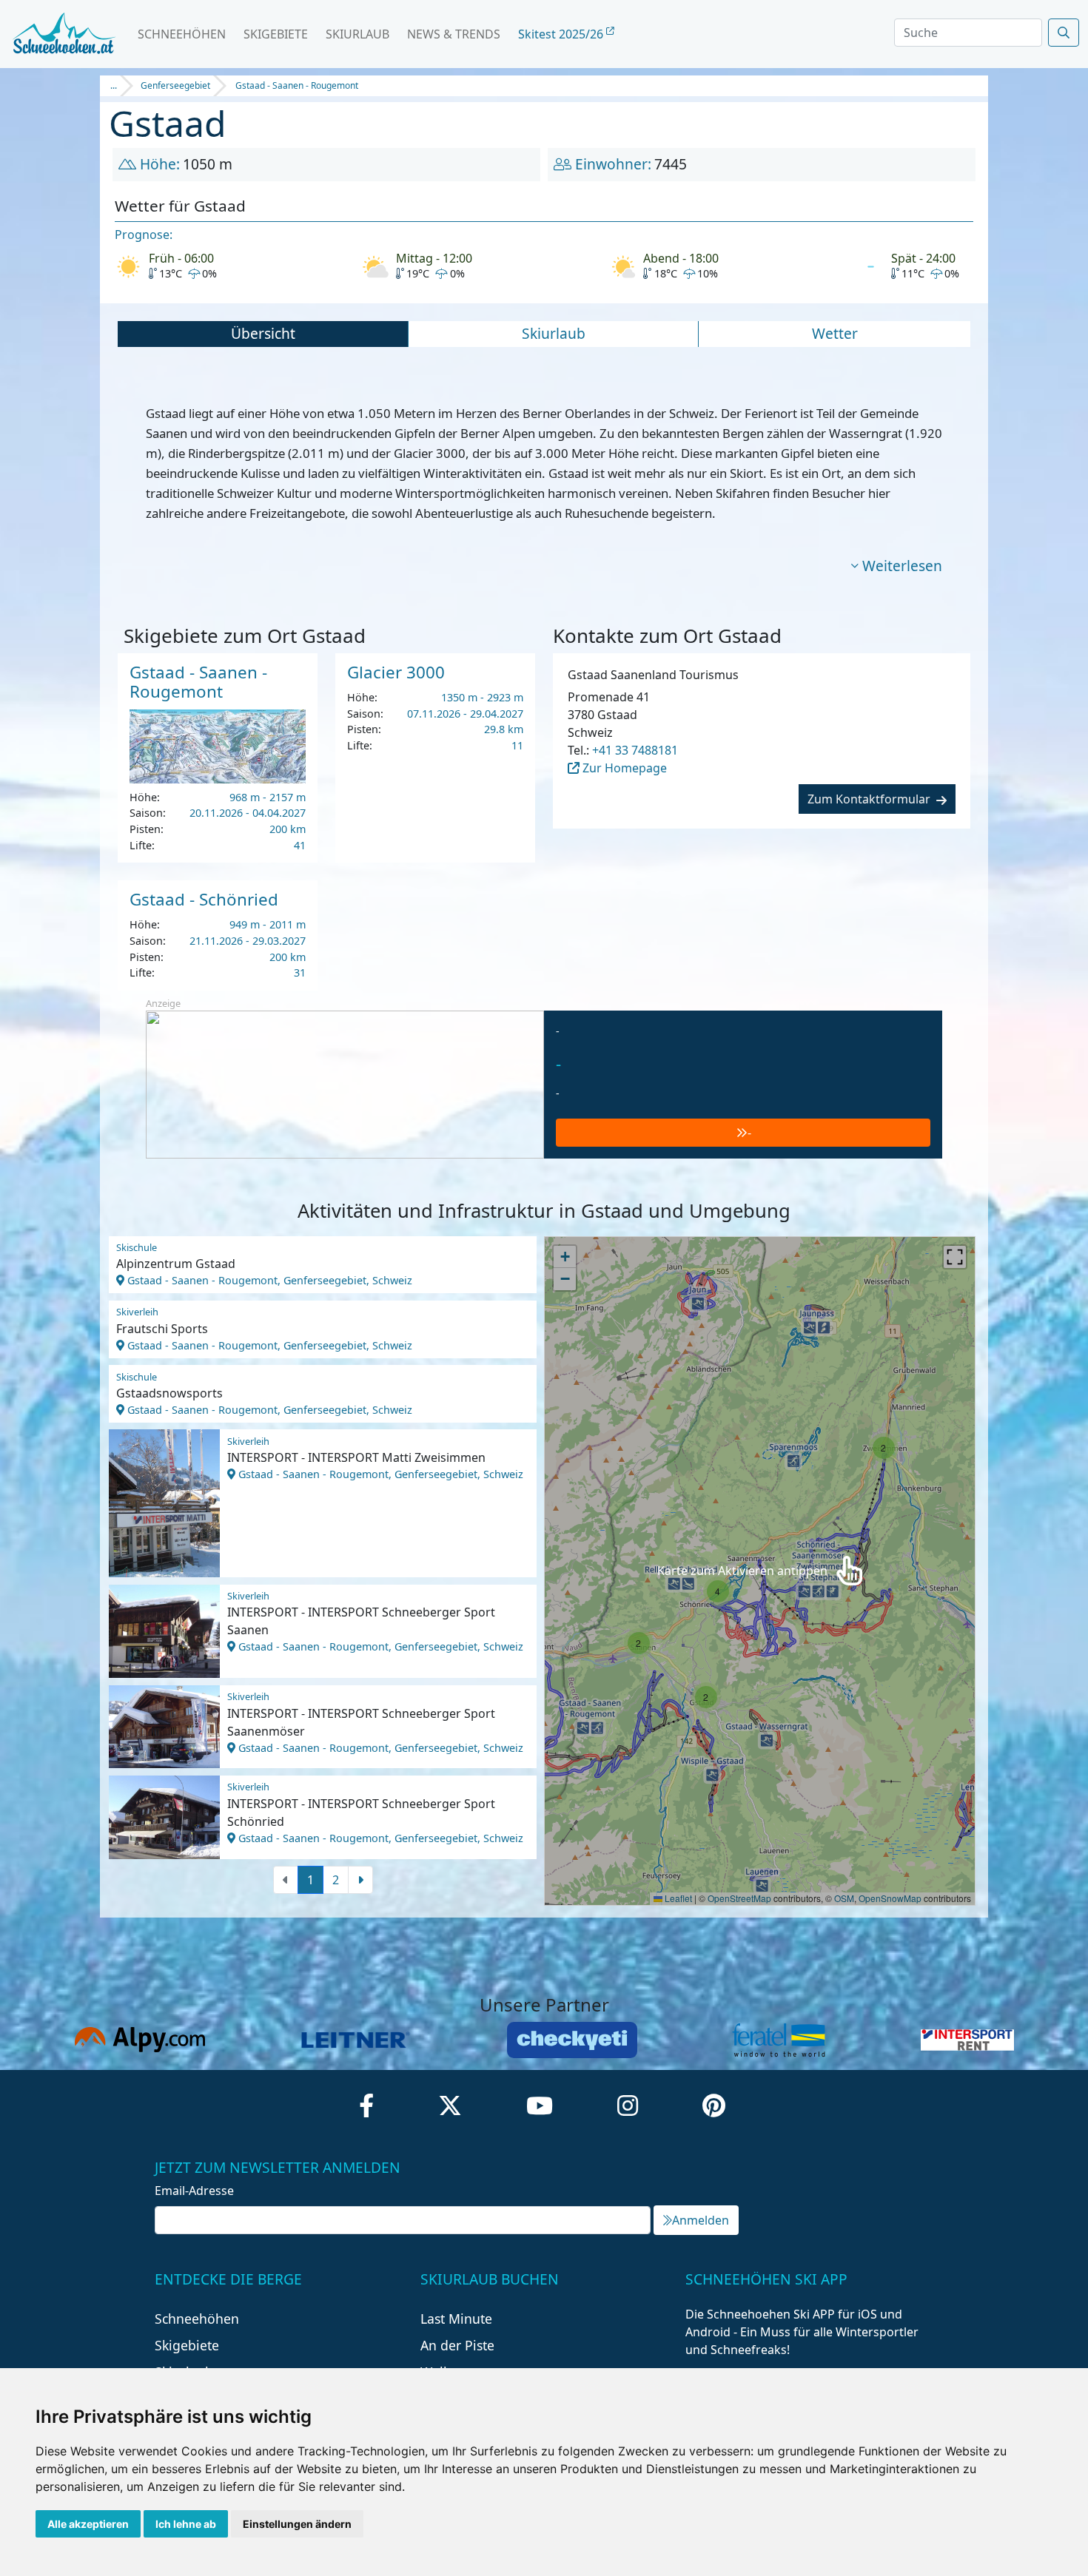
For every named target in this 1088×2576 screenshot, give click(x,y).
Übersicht (263, 333)
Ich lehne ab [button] (186, 2524)
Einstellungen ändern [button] (297, 2524)
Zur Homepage (623, 768)
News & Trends (454, 34)
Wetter (835, 333)
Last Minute (456, 2319)
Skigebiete (276, 34)
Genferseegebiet (175, 85)
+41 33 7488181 (635, 750)
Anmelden (701, 2220)
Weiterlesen (902, 566)
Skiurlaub (357, 34)
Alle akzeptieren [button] (88, 2524)
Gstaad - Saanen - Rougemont (297, 85)
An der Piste (457, 2345)
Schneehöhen (182, 34)
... (114, 85)
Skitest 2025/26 (562, 34)
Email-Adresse (194, 2191)
